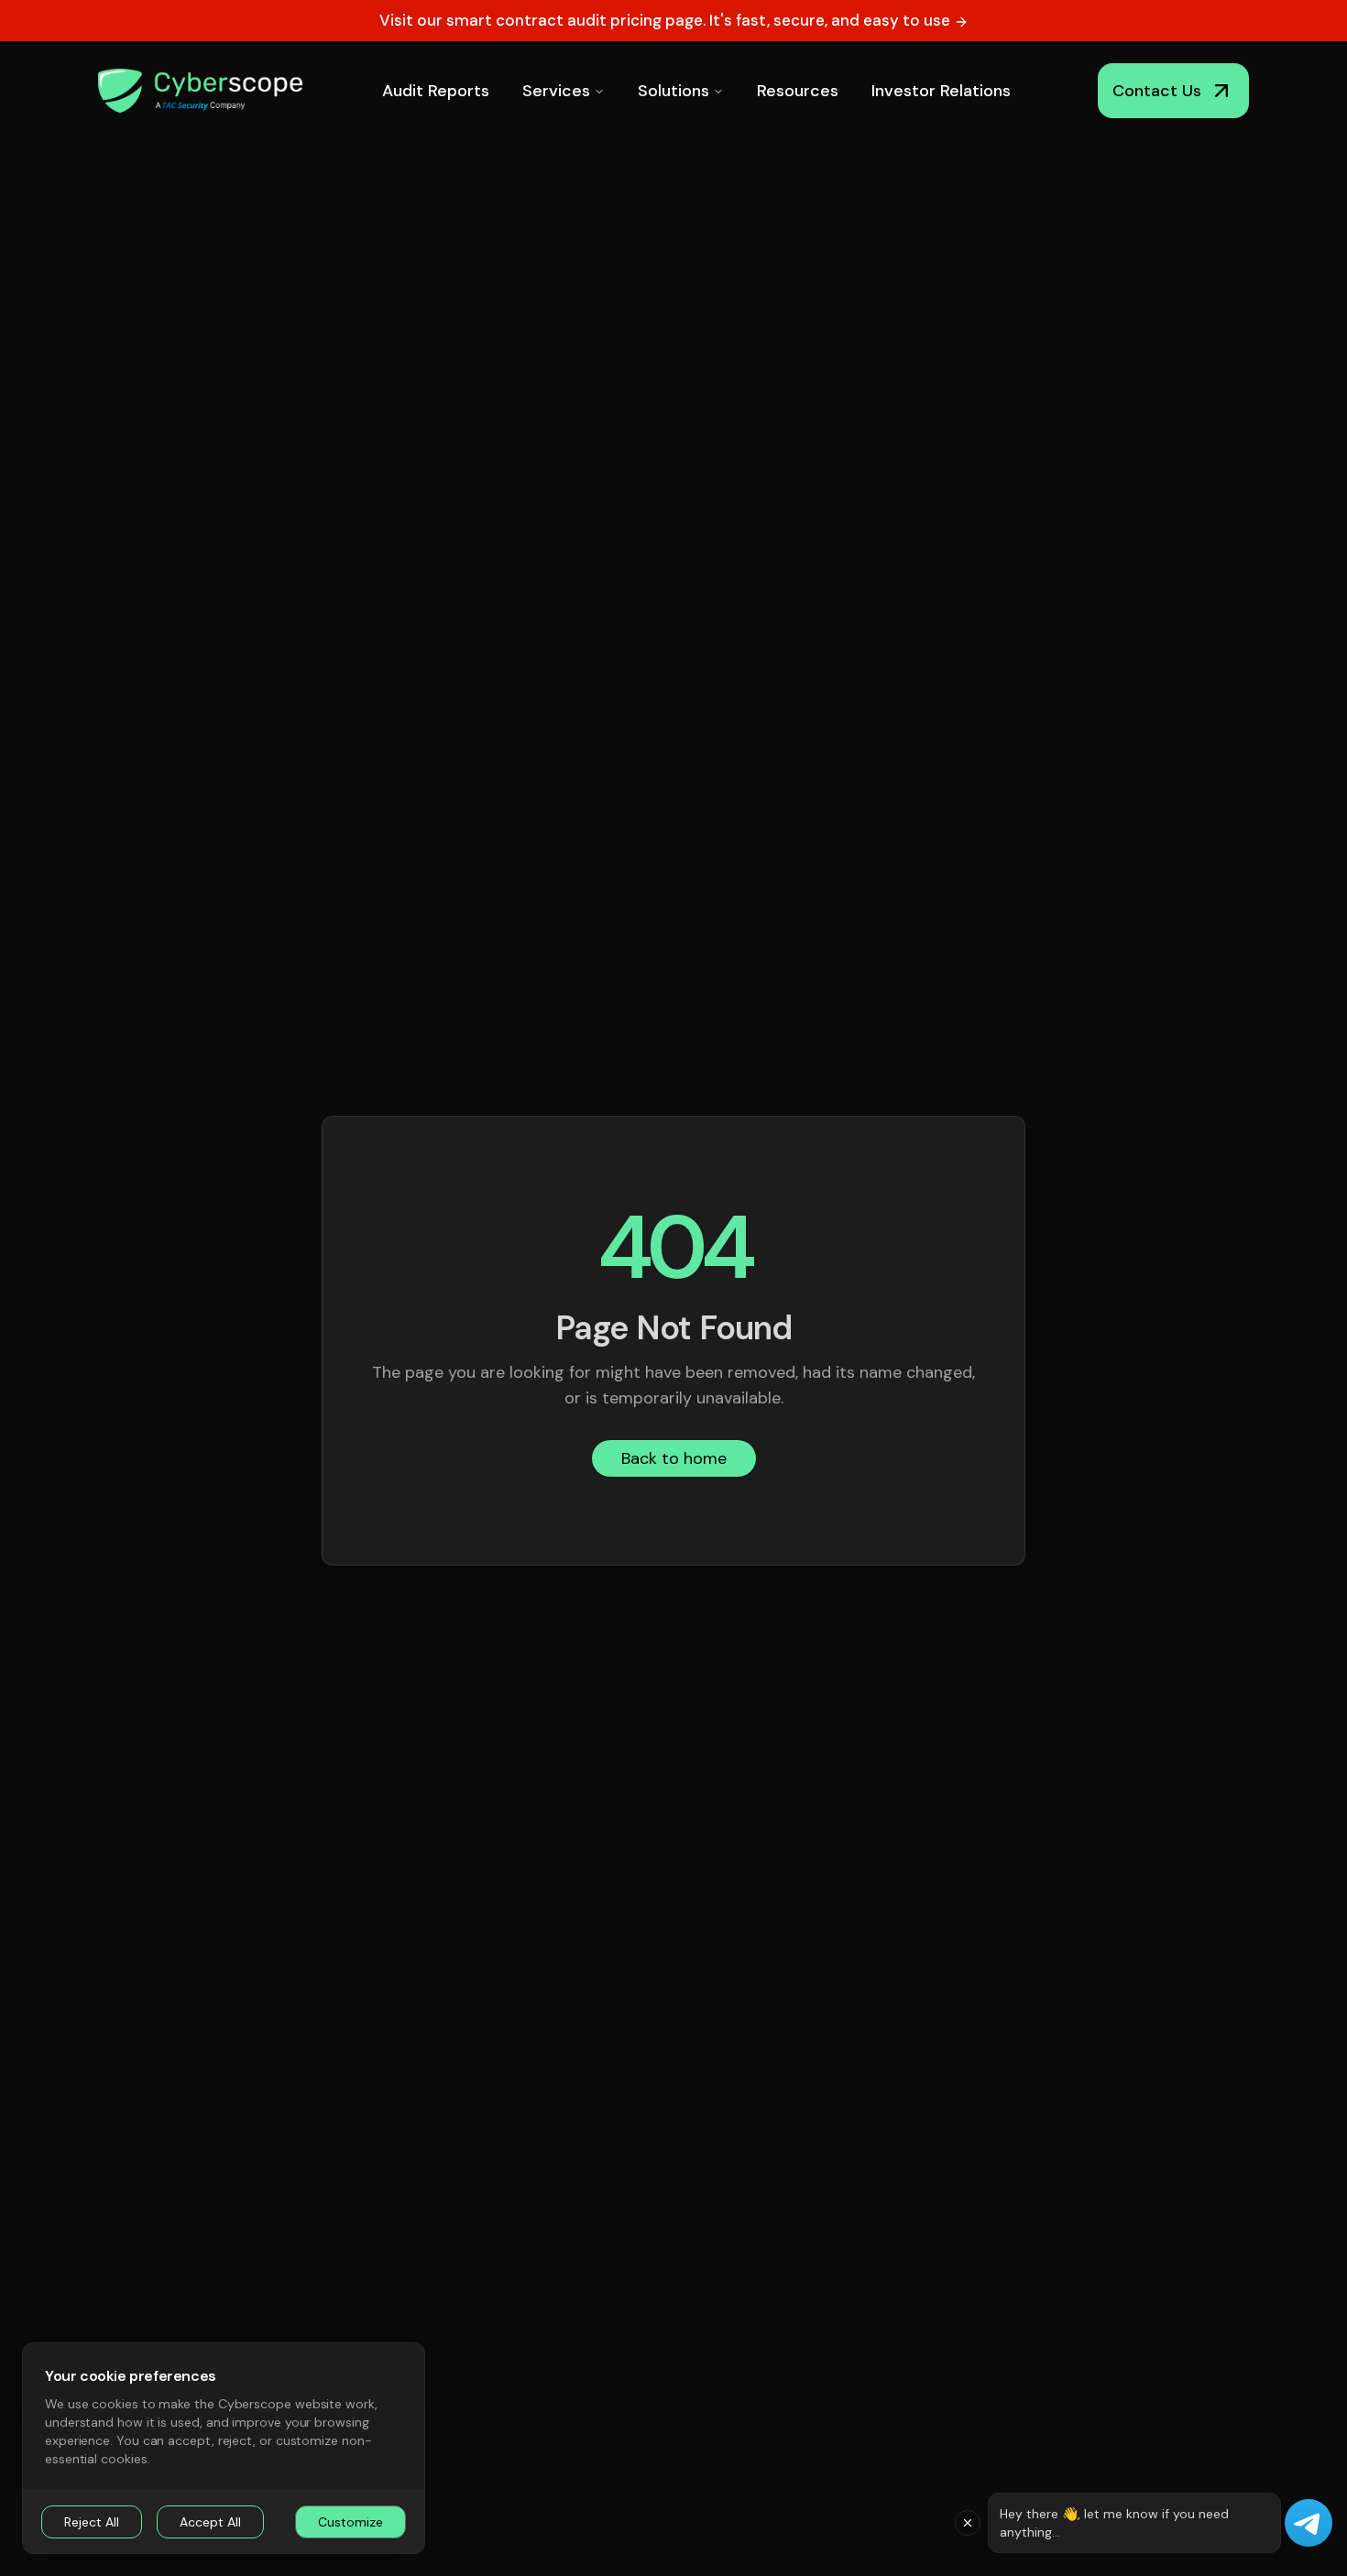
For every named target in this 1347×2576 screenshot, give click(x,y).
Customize (350, 2522)
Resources (798, 91)
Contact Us (1157, 91)
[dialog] (224, 2448)
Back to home (674, 1458)
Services (556, 91)
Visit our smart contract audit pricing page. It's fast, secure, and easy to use (667, 20)
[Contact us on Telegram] (1309, 2523)
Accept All (210, 2522)
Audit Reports (436, 91)
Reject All (92, 2522)
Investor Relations (941, 91)
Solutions (673, 91)
